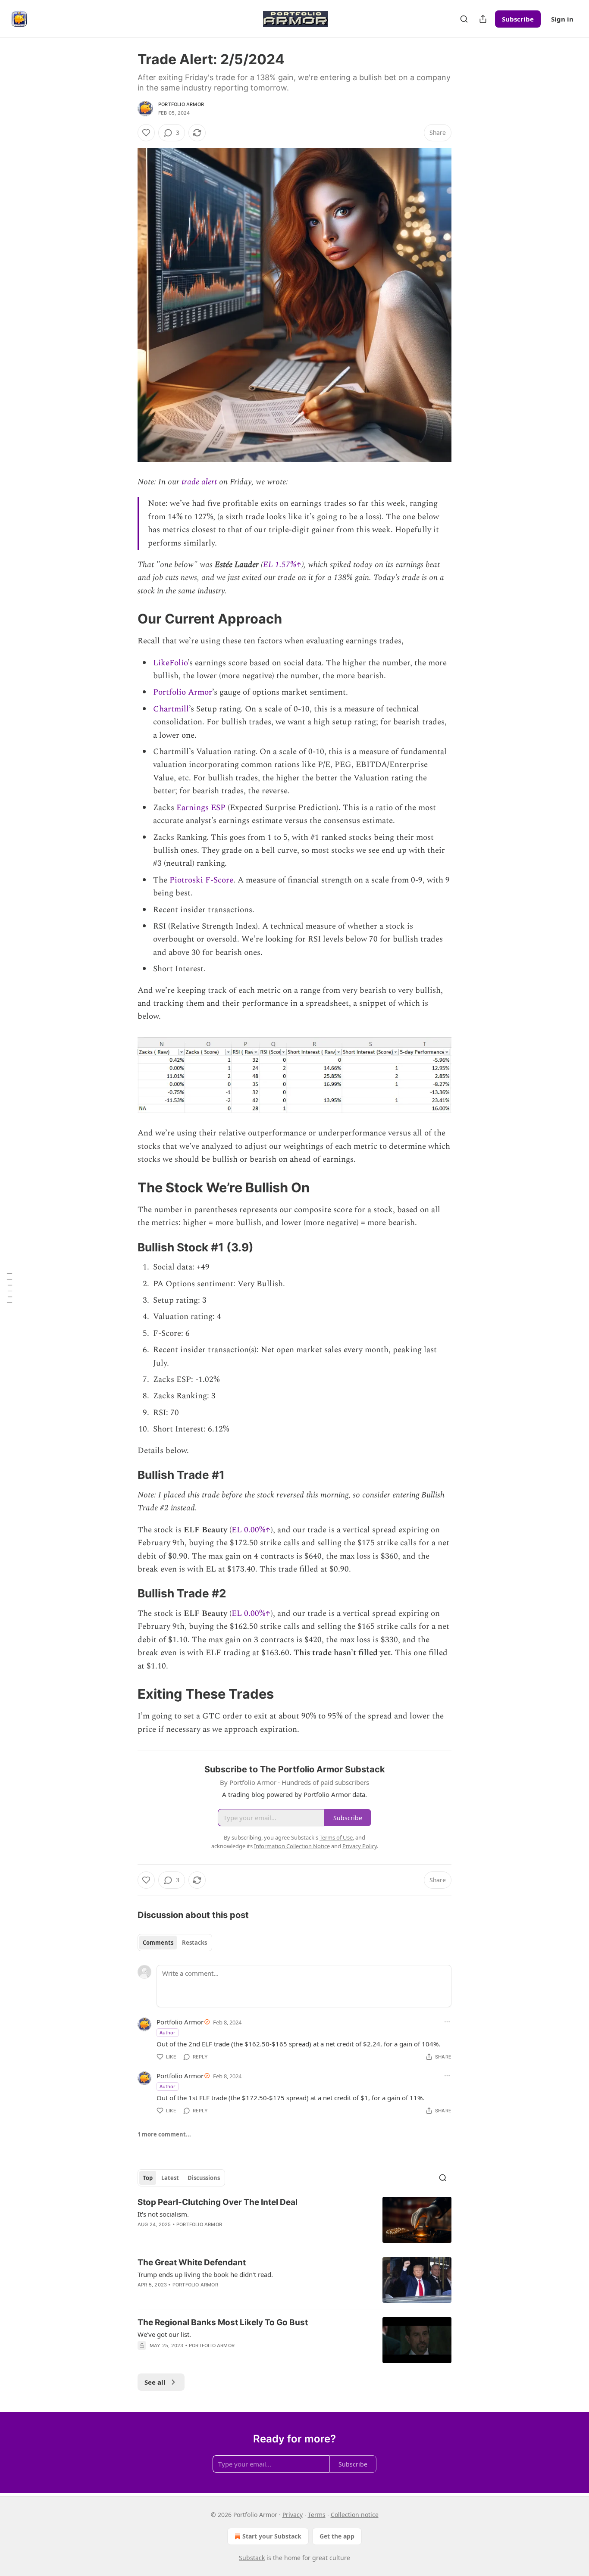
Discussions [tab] (204, 2178)
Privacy (293, 2515)
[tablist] (175, 1943)
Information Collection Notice (292, 1846)
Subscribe (518, 19)
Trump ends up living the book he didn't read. (205, 2274)
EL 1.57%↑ (282, 565)
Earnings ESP (201, 808)
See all (155, 2382)
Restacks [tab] (194, 1943)
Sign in (562, 19)
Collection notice (355, 2515)
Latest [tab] (170, 2178)
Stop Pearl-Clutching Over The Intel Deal (218, 2202)
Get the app (337, 2536)
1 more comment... (164, 2134)
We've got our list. (164, 2334)
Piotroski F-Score (201, 880)
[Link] (125, 619)
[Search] (464, 19)
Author (168, 2032)
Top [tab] (148, 2178)
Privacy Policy (360, 1846)
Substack (252, 2558)
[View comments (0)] (221, 2236)
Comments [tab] (158, 1943)
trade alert (199, 482)
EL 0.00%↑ (251, 1530)
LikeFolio (170, 663)
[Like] (146, 133)
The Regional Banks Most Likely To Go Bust (223, 2322)
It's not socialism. (163, 2214)
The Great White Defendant (192, 2263)
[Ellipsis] (447, 2022)
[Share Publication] (483, 19)
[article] (294, 2220)
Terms (317, 2515)
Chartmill (171, 709)
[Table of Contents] (9, 1288)
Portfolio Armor (181, 104)
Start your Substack (272, 2536)
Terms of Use (336, 1837)
